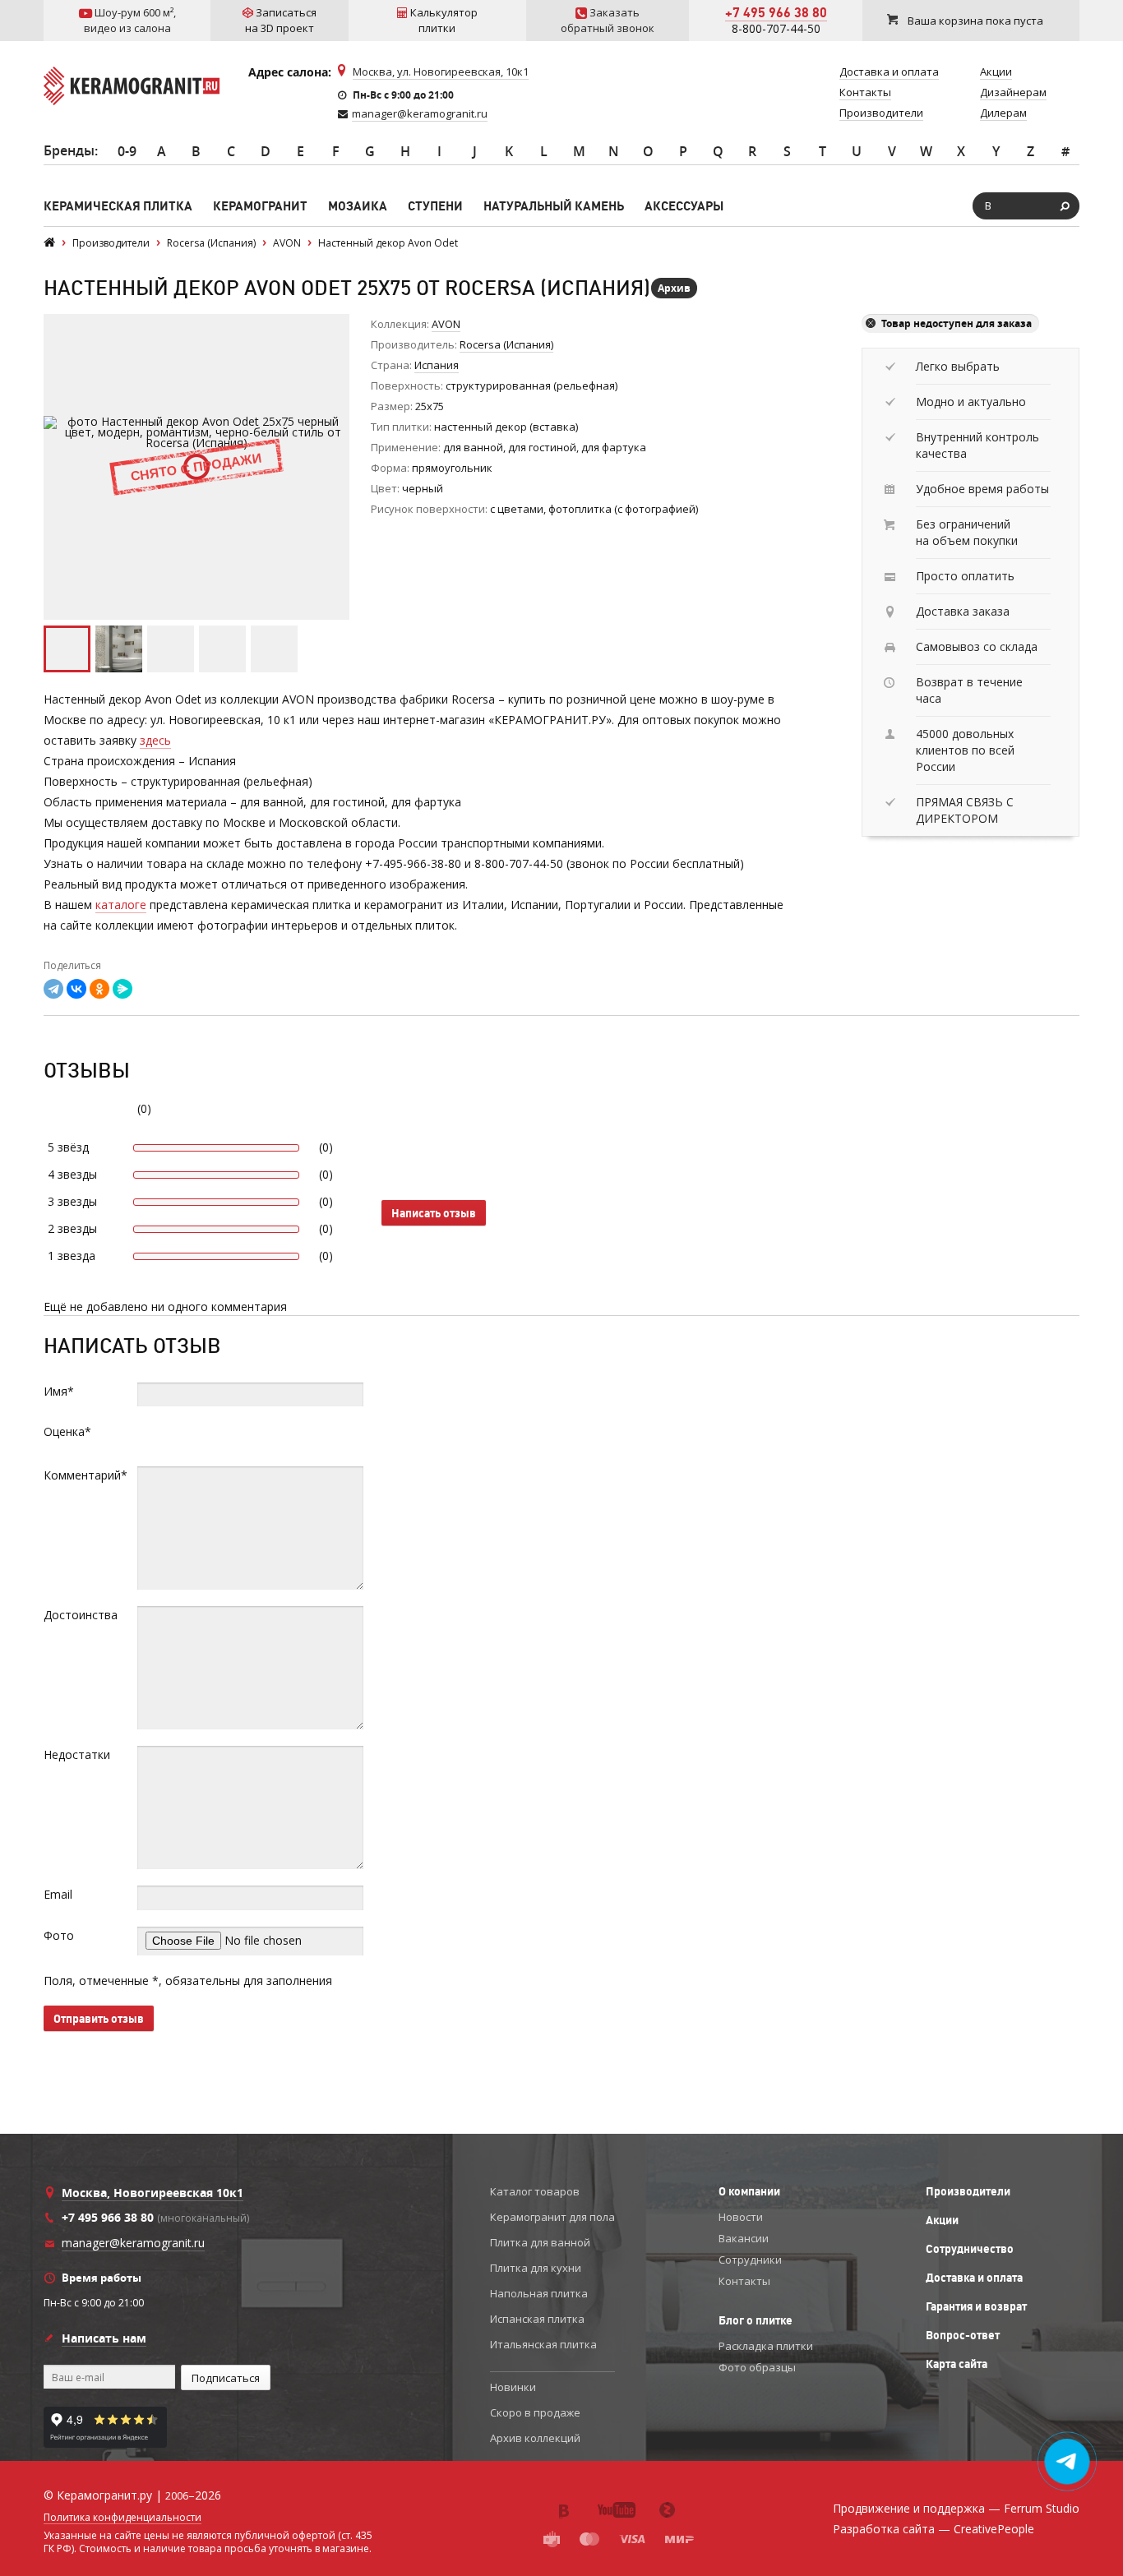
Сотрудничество (970, 2249)
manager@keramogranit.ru (420, 113)
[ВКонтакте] (76, 989)
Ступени (435, 206)
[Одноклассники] (99, 989)
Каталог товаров (535, 2191)
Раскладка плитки (766, 2346)
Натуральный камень (554, 206)
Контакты (744, 2281)
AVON (446, 324)
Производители (968, 2191)
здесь (155, 740)
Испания (437, 365)
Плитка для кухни (536, 2268)
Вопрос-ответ (963, 2335)
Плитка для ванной (540, 2242)
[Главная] (49, 243)
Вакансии (744, 2238)
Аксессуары (684, 206)
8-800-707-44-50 (776, 28)
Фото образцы (757, 2367)
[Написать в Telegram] (1068, 2462)
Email (58, 1894)
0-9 (127, 151)
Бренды (69, 150)
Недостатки (77, 1754)
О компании (749, 2191)
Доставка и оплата (974, 2278)
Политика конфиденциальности (122, 2518)
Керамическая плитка (118, 206)
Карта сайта (957, 2364)
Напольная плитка (539, 2293)
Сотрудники (750, 2260)
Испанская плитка (537, 2319)
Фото (59, 1935)
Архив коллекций (535, 2438)
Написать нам (104, 2338)
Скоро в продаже (535, 2412)
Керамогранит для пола (552, 2217)
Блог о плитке (756, 2320)
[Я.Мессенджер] (122, 989)
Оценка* (67, 1431)
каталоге (121, 905)
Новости (741, 2217)
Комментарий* (85, 1475)
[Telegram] (53, 989)
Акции (942, 2220)
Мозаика (358, 206)
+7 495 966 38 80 (776, 12)
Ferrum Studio (1042, 2508)
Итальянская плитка (543, 2344)
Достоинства (81, 1615)
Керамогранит (260, 206)
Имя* (59, 1391)
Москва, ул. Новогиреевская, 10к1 (441, 72)
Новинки (513, 2387)
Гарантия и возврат (976, 2306)
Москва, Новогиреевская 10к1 (153, 2193)
